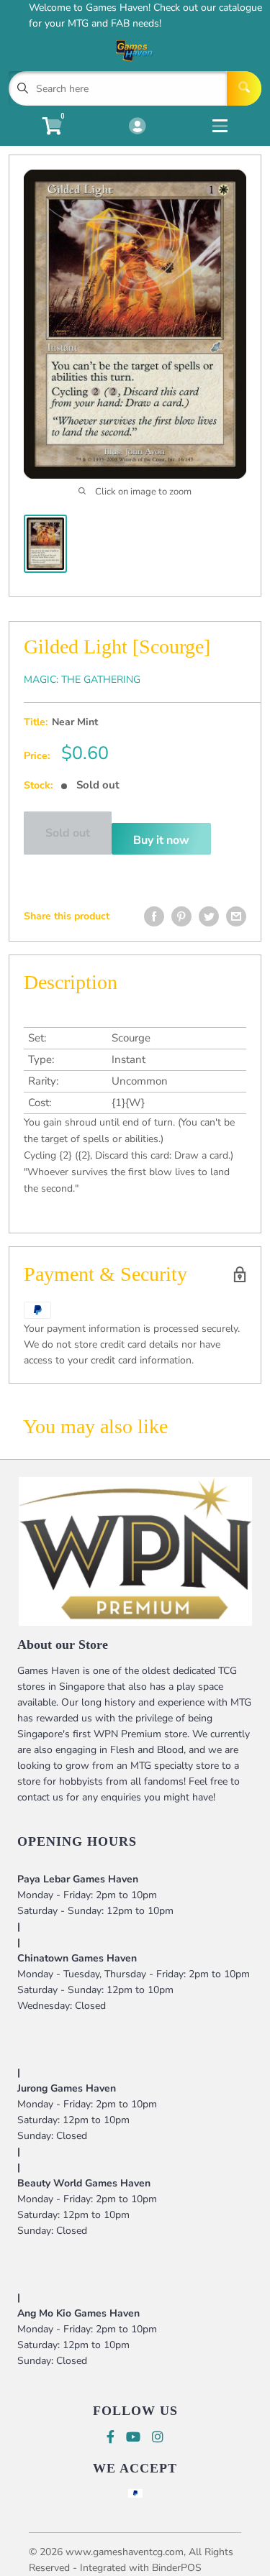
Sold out (68, 833)
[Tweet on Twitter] (209, 916)
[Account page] (137, 127)
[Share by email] (236, 916)
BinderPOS (177, 2568)
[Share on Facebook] (154, 916)
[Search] (244, 88)
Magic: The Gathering (82, 680)
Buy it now (161, 840)
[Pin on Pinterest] (181, 916)
